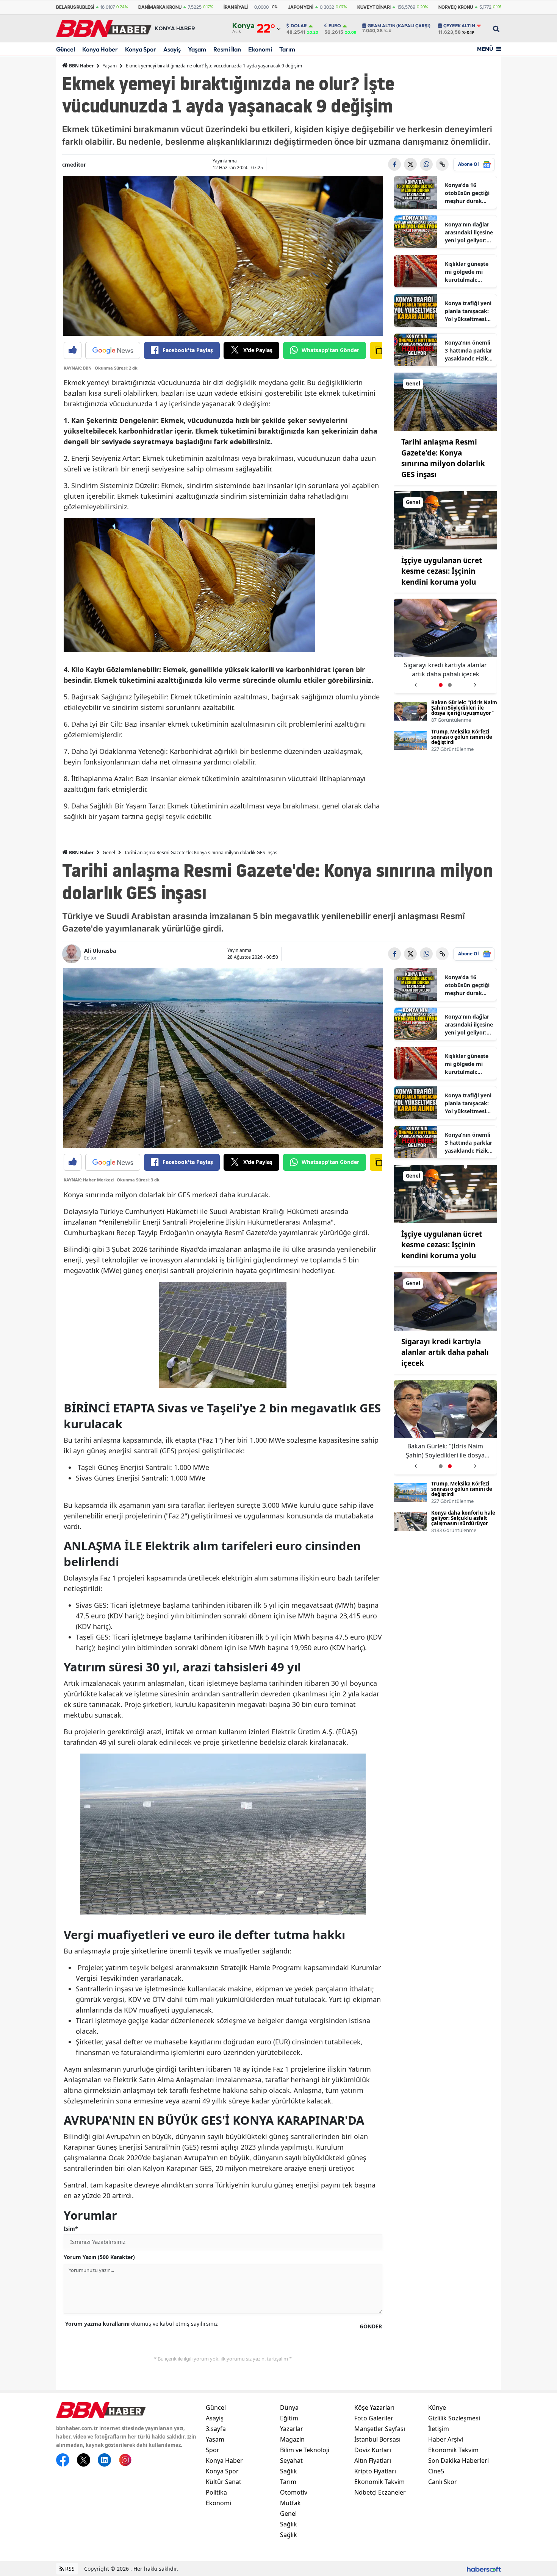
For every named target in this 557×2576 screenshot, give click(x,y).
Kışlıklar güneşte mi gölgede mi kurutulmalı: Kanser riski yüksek (467, 272)
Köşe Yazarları (374, 2407)
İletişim (439, 2429)
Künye (437, 2407)
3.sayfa (216, 2429)
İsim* (71, 2229)
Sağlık (289, 2471)
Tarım (287, 49)
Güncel (66, 49)
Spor (213, 2450)
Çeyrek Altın (459, 26)
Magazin (292, 2439)
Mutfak (290, 2503)
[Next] (475, 682)
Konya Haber (100, 49)
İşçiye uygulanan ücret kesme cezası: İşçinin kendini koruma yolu (442, 571)
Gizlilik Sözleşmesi (454, 2418)
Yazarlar (292, 2429)
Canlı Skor (443, 2482)
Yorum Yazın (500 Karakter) (99, 2257)
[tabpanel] (446, 646)
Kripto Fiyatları (375, 2471)
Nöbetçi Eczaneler (380, 2492)
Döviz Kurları (373, 2450)
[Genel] (446, 401)
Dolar (299, 26)
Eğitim (289, 2418)
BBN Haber (81, 66)
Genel (109, 853)
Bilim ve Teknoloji (305, 2450)
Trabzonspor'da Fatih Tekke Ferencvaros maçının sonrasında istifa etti (445, 670)
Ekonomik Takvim (379, 2482)
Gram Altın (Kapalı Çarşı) (399, 26)
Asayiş (172, 49)
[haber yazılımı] (484, 2569)
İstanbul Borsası (377, 2439)
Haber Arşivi (446, 2439)
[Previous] (415, 682)
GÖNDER (371, 2326)
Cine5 (436, 2471)
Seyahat (291, 2461)
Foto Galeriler (374, 2418)
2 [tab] (450, 685)
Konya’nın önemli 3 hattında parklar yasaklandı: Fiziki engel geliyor (469, 351)
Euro (335, 26)
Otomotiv (294, 2492)
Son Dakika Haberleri (458, 2461)
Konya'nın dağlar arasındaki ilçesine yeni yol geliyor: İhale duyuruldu (469, 232)
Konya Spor (141, 49)
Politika (216, 2492)
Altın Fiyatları (373, 2461)
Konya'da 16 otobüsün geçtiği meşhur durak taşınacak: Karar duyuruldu (467, 193)
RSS (69, 2569)
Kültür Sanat (224, 2482)
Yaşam (197, 49)
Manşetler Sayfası (380, 2429)
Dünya (289, 2407)
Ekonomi (260, 49)
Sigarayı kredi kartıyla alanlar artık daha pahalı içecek (445, 1352)
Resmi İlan (227, 49)
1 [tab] (441, 685)
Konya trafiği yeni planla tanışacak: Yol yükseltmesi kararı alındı (468, 311)
